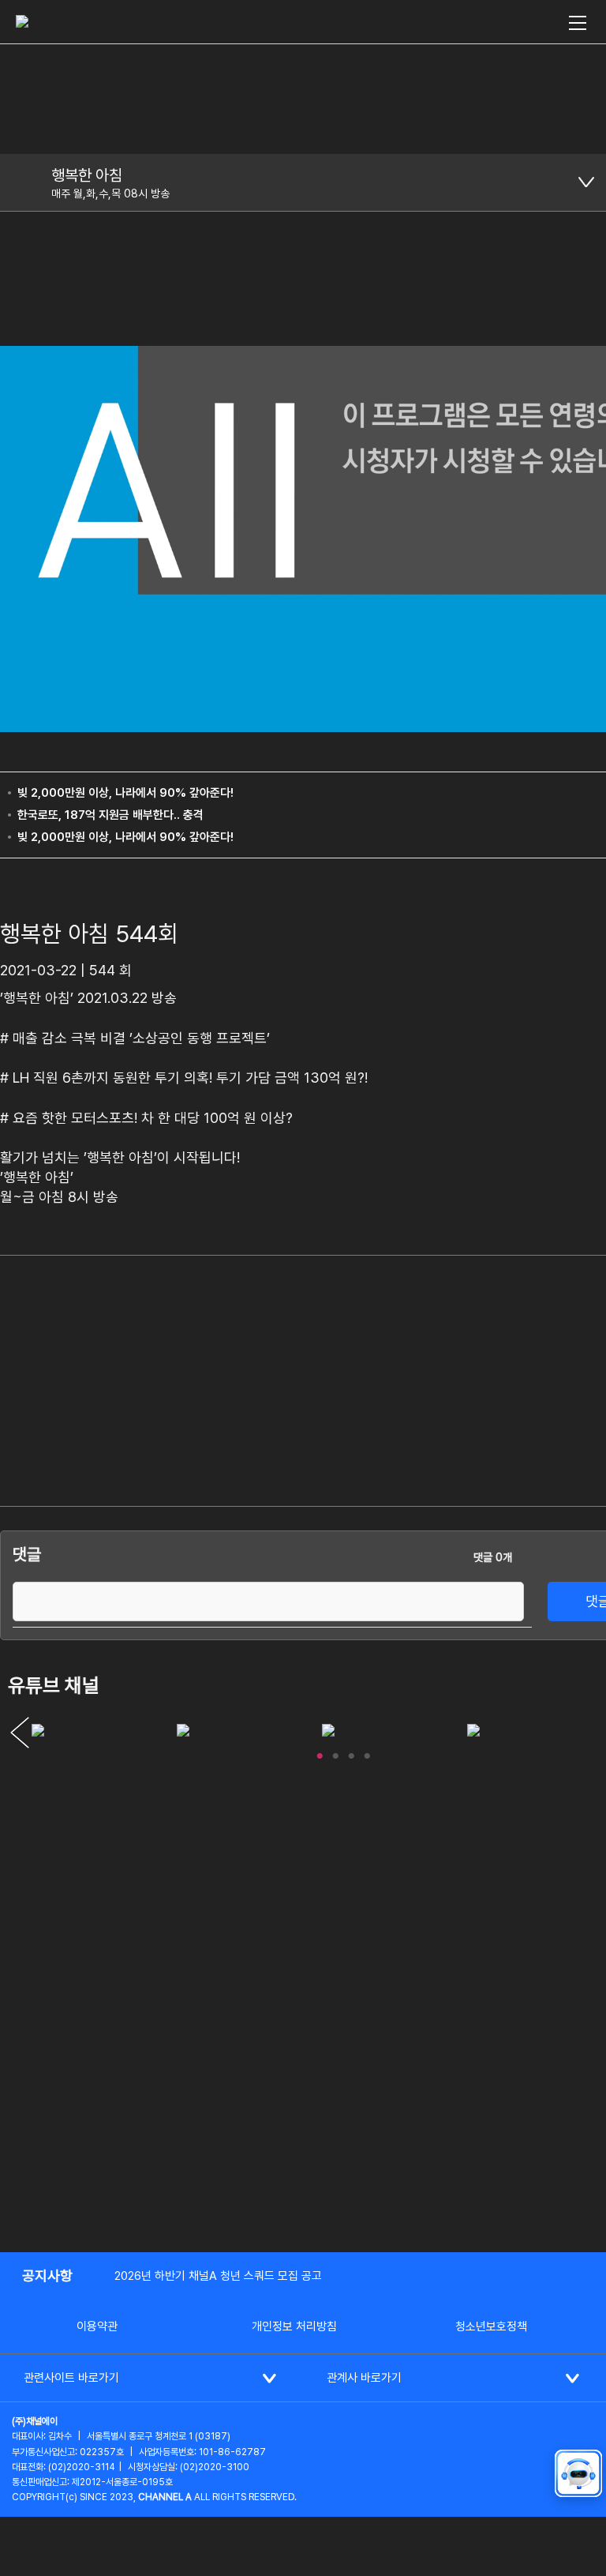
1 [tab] (320, 1752)
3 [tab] (351, 1752)
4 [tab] (367, 1752)
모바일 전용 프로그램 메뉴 (586, 182)
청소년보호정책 (491, 2326)
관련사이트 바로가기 (71, 2378)
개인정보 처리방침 (294, 2326)
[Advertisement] (528, 1339)
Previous (20, 1733)
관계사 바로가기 (364, 2378)
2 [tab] (335, 1752)
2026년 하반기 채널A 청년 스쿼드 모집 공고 (218, 2276)
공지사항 (47, 2276)
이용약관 (97, 2326)
